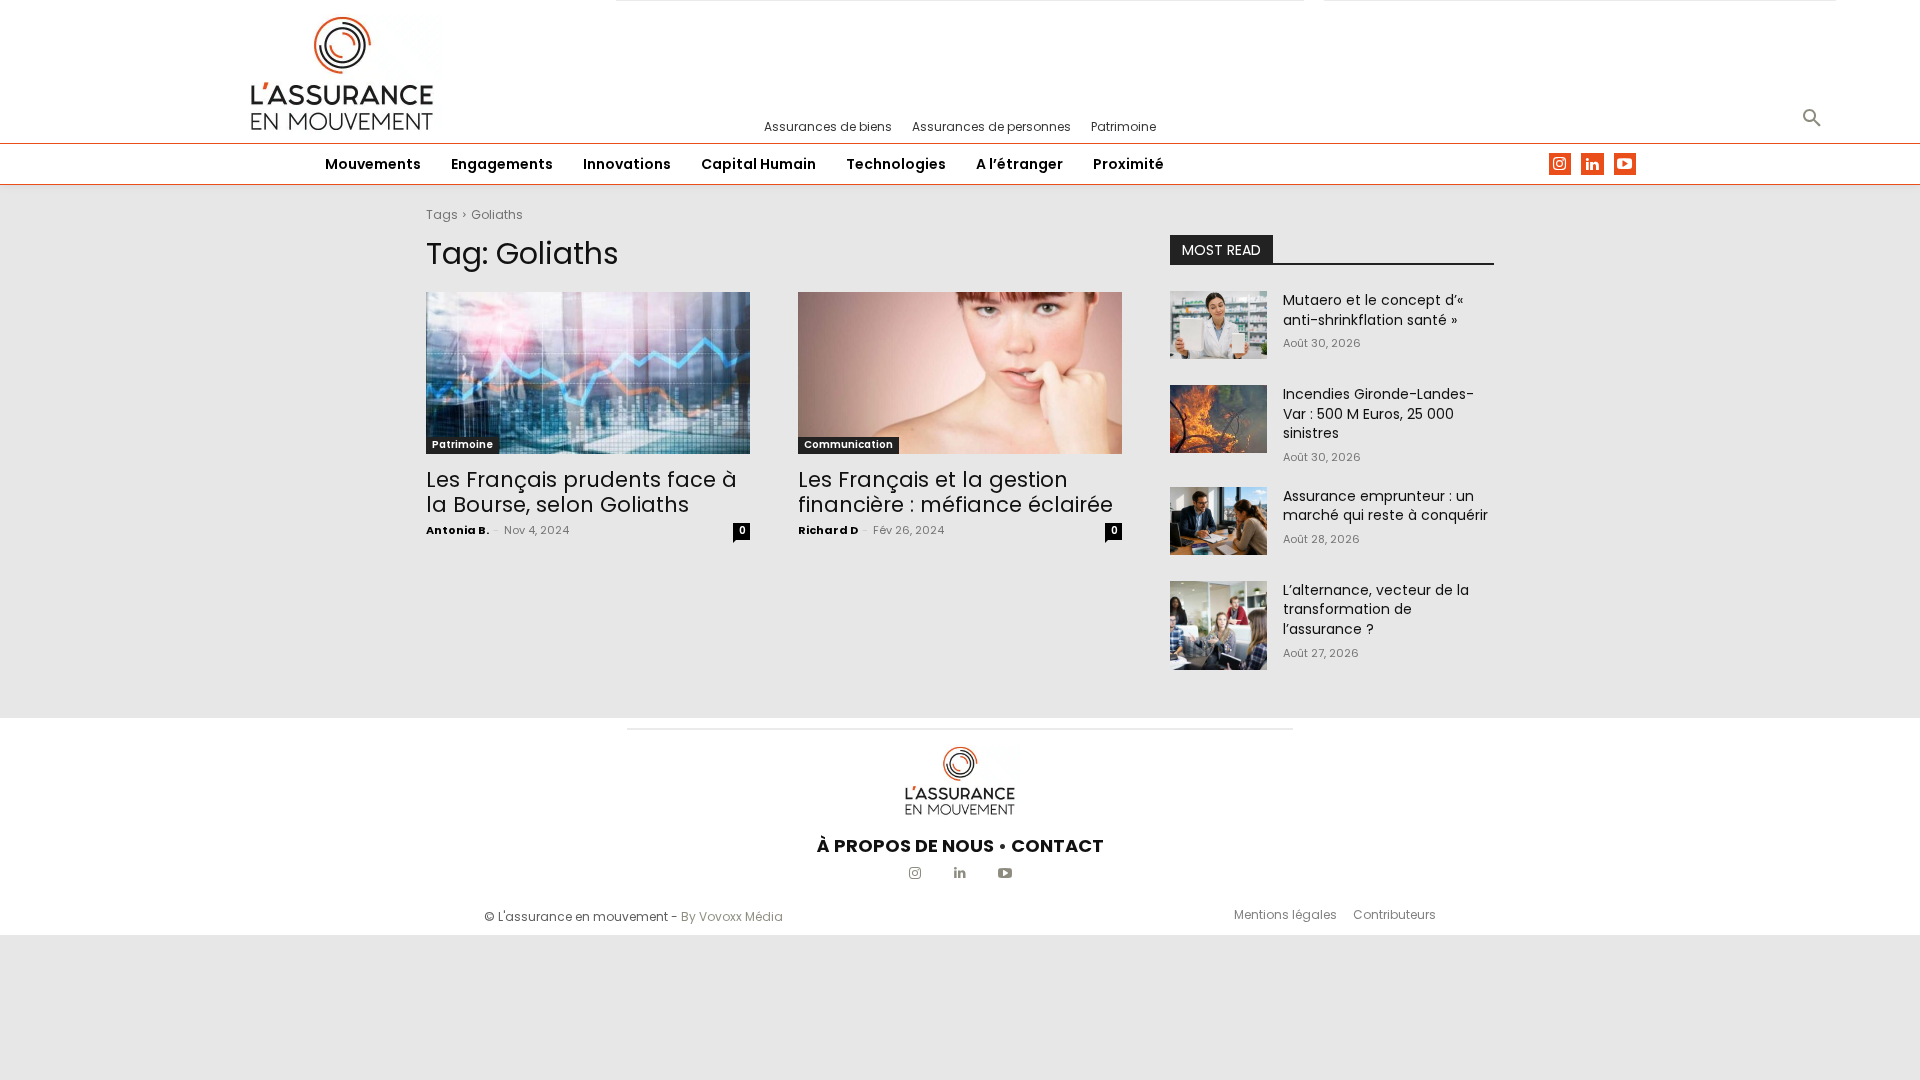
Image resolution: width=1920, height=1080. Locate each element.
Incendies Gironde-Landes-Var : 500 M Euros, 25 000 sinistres (1378, 413)
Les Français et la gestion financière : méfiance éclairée (955, 492)
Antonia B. (457, 530)
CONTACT (1057, 845)
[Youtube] (1625, 164)
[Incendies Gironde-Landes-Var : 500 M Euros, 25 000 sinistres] (1218, 419)
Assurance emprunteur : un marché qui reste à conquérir (1385, 506)
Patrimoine (462, 444)
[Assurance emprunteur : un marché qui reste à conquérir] (1218, 521)
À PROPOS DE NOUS (905, 845)
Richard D (828, 530)
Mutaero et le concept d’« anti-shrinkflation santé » (1373, 310)
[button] (1812, 119)
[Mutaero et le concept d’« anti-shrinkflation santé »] (1218, 325)
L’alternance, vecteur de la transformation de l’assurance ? (1376, 609)
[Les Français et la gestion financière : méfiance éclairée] (960, 373)
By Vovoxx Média (732, 916)
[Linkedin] (1592, 164)
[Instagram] (1560, 164)
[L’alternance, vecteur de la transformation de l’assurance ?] (1218, 625)
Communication (848, 444)
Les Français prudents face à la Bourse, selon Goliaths (581, 492)
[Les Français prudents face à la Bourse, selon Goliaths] (588, 373)
